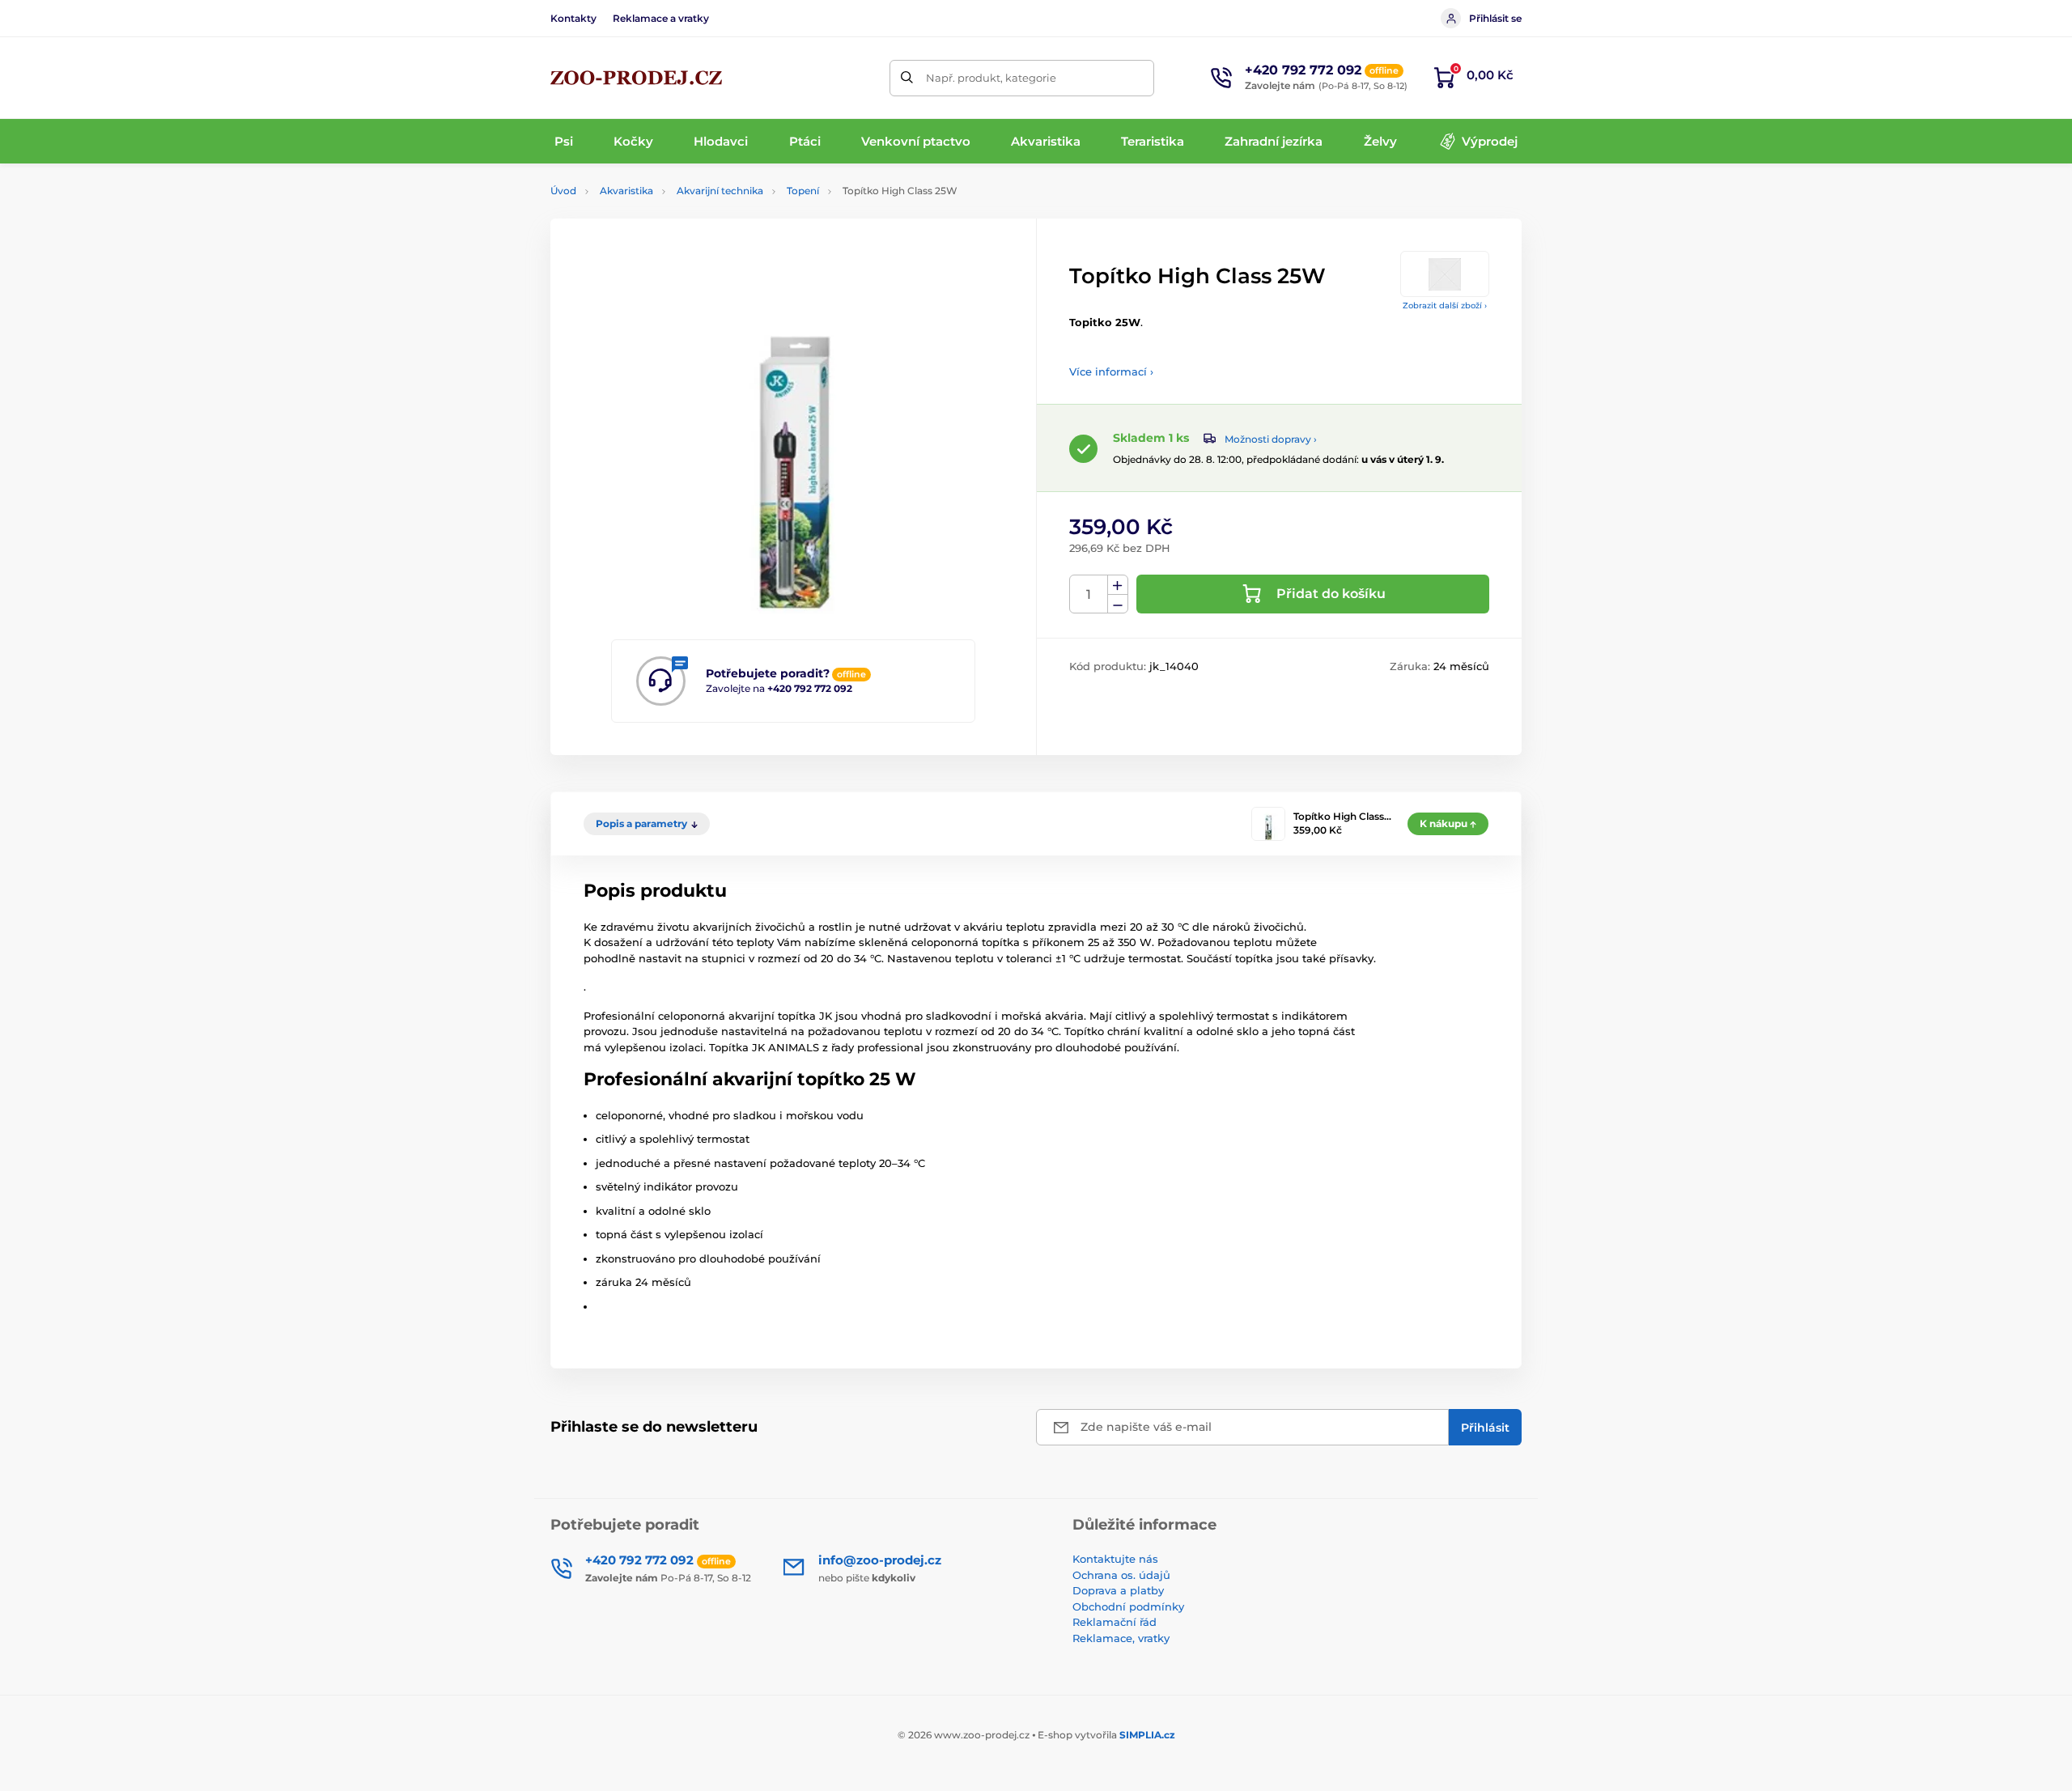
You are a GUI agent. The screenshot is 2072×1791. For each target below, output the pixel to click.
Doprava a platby (1118, 1590)
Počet (1089, 594)
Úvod (563, 191)
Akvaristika (626, 191)
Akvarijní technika (720, 191)
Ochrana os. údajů (1121, 1575)
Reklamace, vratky (1121, 1638)
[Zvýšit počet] (1118, 585)
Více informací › (1111, 371)
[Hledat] (908, 78)
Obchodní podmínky (1128, 1606)
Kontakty (573, 18)
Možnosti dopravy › (1271, 439)
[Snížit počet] (1118, 604)
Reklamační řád (1115, 1622)
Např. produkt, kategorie (991, 78)
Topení (803, 191)
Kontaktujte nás (1115, 1559)
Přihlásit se (1495, 18)
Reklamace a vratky (661, 18)
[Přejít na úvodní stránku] (636, 78)
